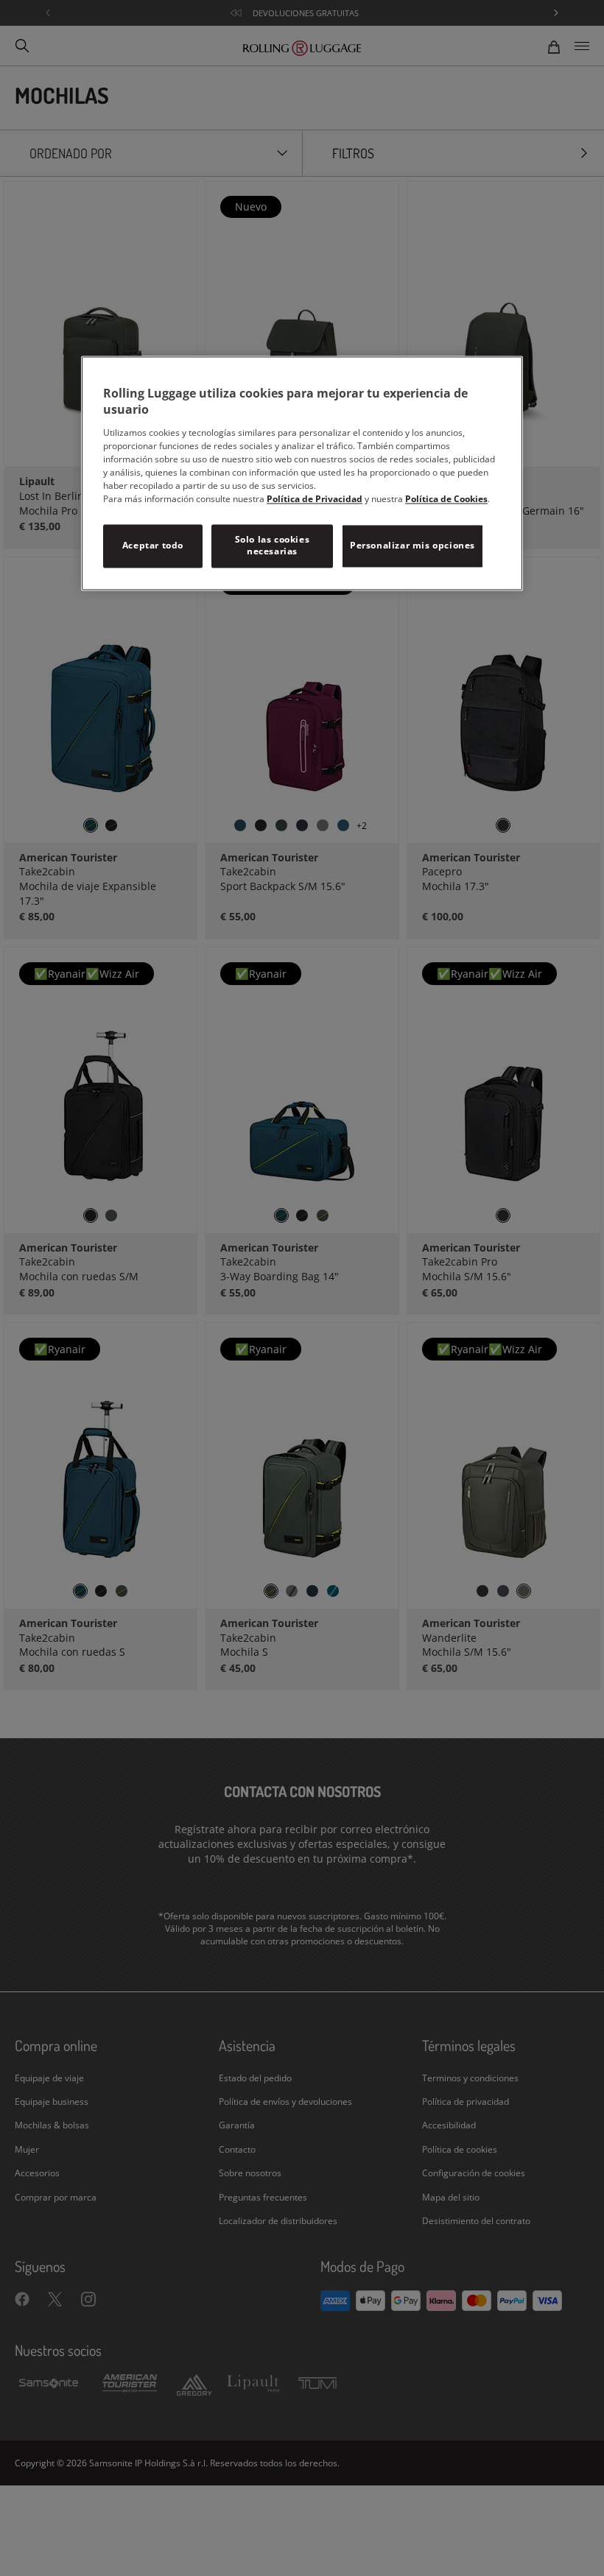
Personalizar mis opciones (412, 545)
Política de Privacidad (315, 499)
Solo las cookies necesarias (273, 546)
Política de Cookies (446, 499)
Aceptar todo (153, 545)
